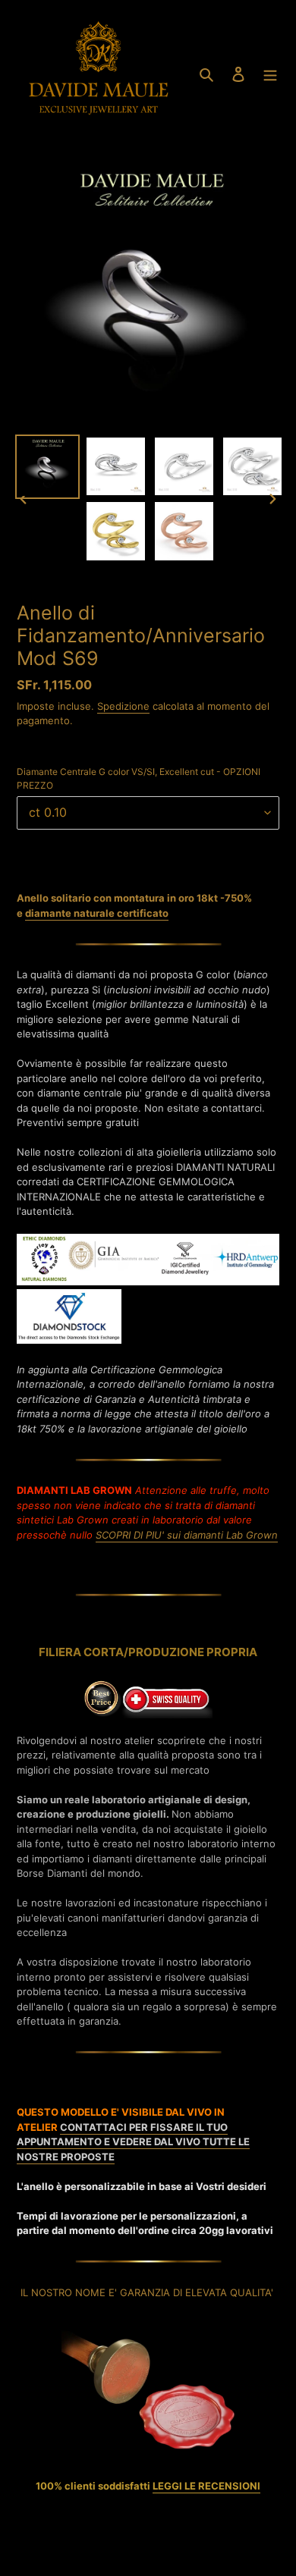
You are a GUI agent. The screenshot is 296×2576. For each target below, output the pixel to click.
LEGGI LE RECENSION (205, 2486)
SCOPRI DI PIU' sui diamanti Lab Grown (187, 1535)
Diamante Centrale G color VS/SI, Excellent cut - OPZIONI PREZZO (139, 778)
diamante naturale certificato (97, 913)
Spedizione (123, 706)
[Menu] (270, 74)
